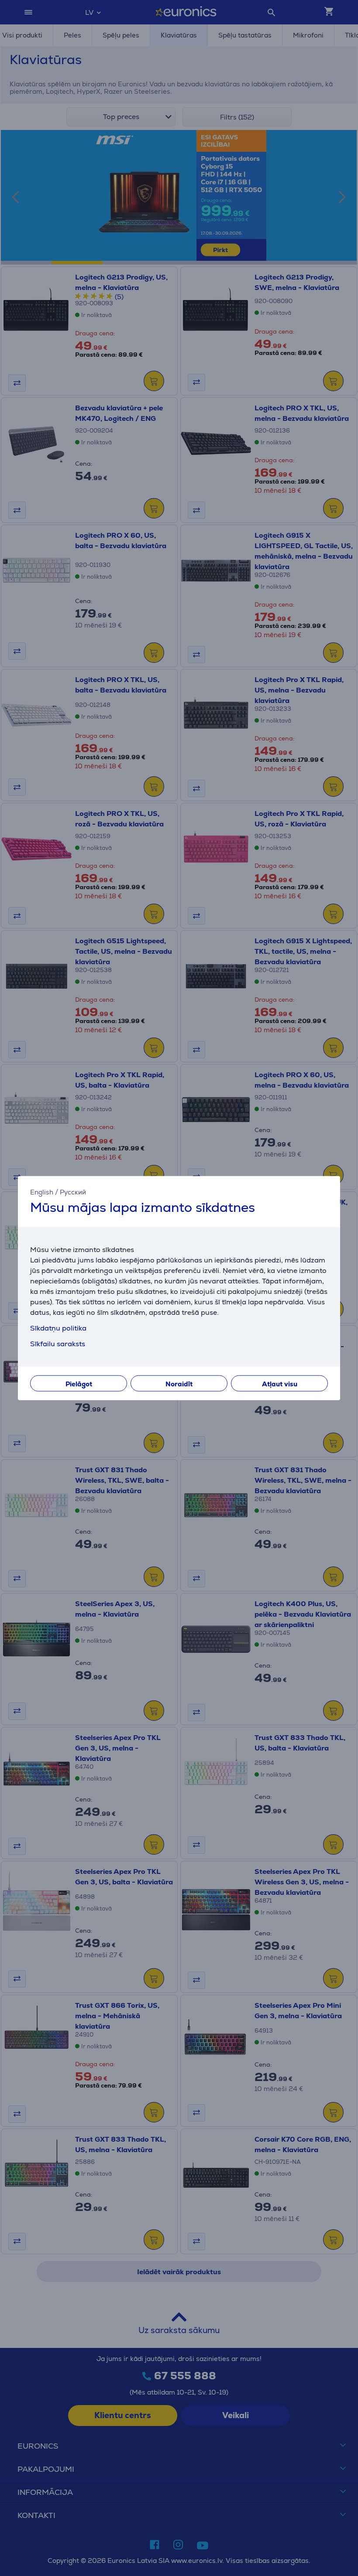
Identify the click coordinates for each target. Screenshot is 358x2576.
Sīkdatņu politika (58, 1328)
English (42, 1192)
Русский (73, 1192)
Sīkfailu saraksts (58, 1344)
